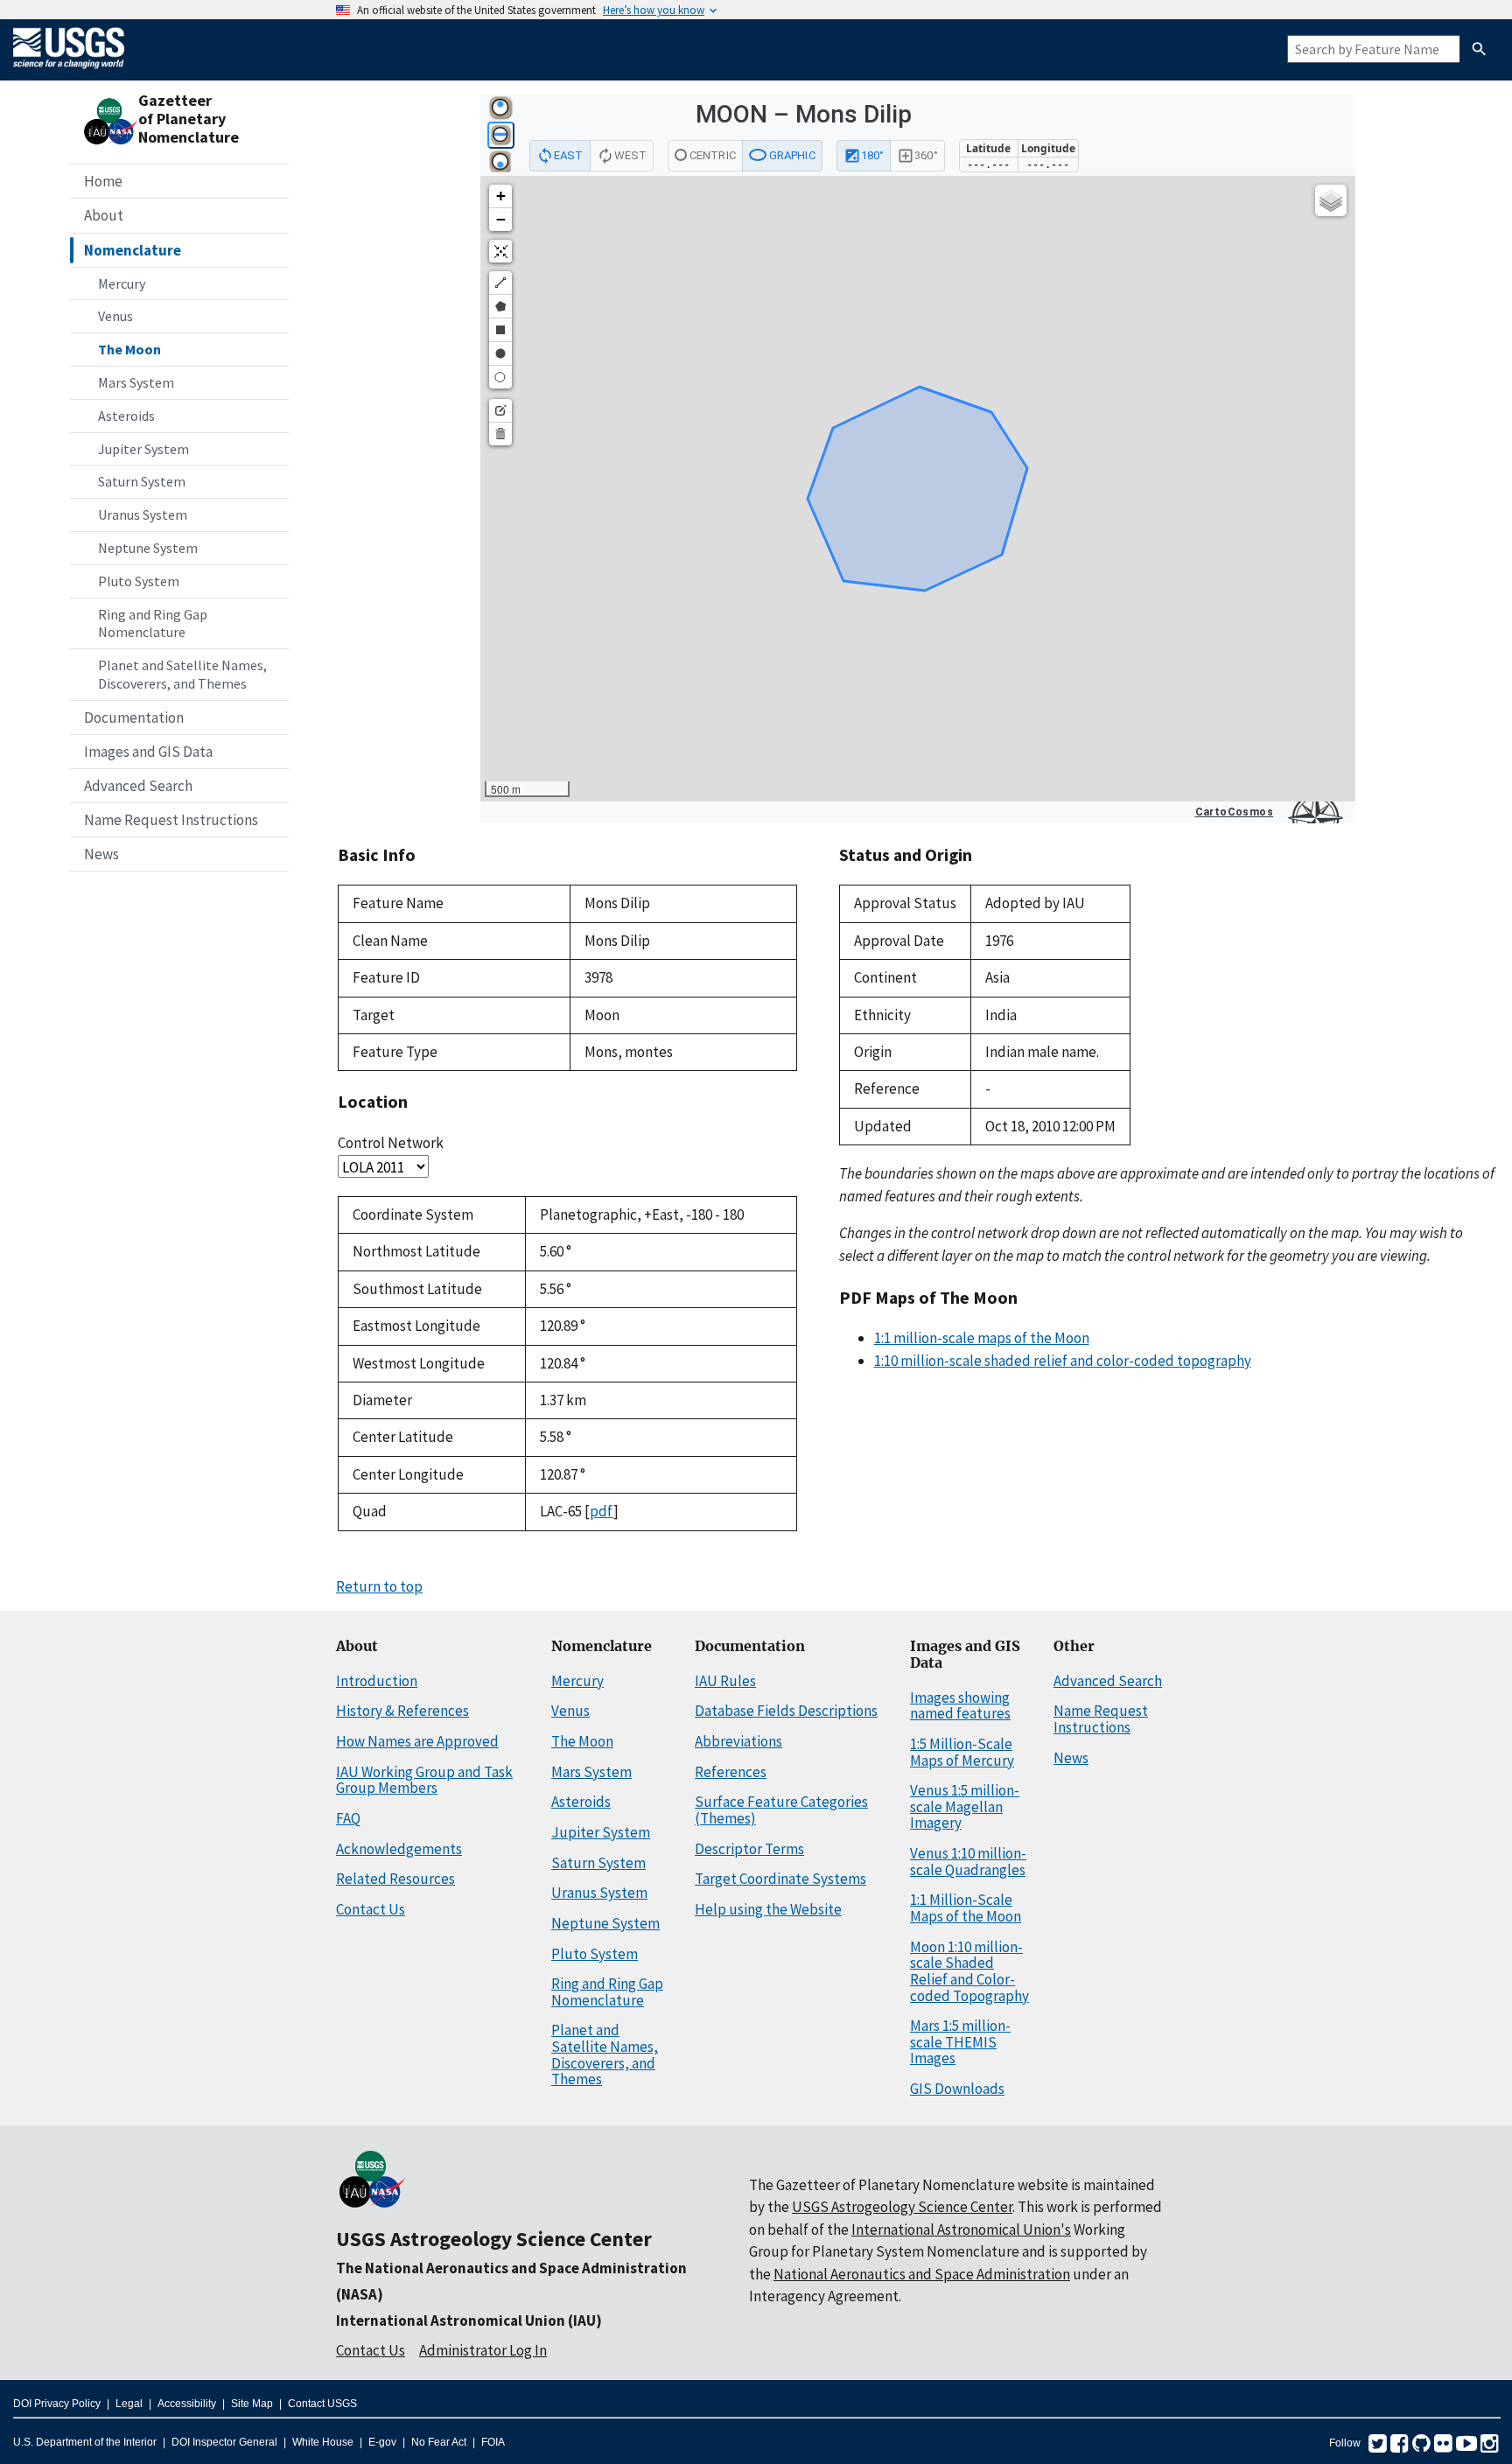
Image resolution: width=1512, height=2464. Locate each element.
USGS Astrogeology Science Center (494, 2239)
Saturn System (142, 481)
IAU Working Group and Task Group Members (424, 1780)
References (731, 1772)
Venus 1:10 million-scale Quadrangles (968, 1862)
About (104, 215)
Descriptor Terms (749, 1849)
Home (103, 181)
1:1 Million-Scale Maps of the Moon (966, 1908)
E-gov (382, 2442)
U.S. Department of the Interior (85, 2442)
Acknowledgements (399, 1849)
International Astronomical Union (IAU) (469, 2320)
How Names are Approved (417, 1741)
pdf (602, 1511)
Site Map (252, 2404)
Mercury (122, 283)
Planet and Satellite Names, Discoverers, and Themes (182, 674)
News (101, 854)
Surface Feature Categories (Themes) (781, 1810)
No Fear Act (439, 2442)
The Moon (129, 349)
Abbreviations (738, 1741)
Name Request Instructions (171, 820)
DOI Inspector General (224, 2442)
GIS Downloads (957, 2089)
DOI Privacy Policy (57, 2404)
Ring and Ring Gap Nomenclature (153, 623)
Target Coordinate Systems (780, 1879)
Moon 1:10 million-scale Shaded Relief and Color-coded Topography (969, 1971)
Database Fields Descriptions (786, 1711)
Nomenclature (133, 250)
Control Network (391, 1143)
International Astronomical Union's (961, 2229)
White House (323, 2442)
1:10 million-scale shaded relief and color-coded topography (1063, 1361)
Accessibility (187, 2404)
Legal (129, 2404)
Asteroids (126, 416)
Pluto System (139, 581)
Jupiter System (143, 449)
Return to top (379, 1586)
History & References (402, 1711)
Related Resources (395, 1879)
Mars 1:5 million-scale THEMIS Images (960, 2042)
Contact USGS (322, 2404)
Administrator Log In (483, 2350)
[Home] (69, 72)
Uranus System (143, 514)
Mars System (136, 382)
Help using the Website (768, 1909)
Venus (115, 316)
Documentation (134, 717)
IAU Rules (725, 1681)
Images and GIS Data (148, 752)
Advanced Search (138, 786)
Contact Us (371, 1909)
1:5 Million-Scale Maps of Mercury (962, 1752)
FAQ (348, 1818)
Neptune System (148, 548)
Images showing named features (960, 1706)
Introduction (377, 1681)
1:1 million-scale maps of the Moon (982, 1338)
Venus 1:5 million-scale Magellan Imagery (965, 1806)
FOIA (493, 2442)
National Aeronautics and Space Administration (922, 2274)
